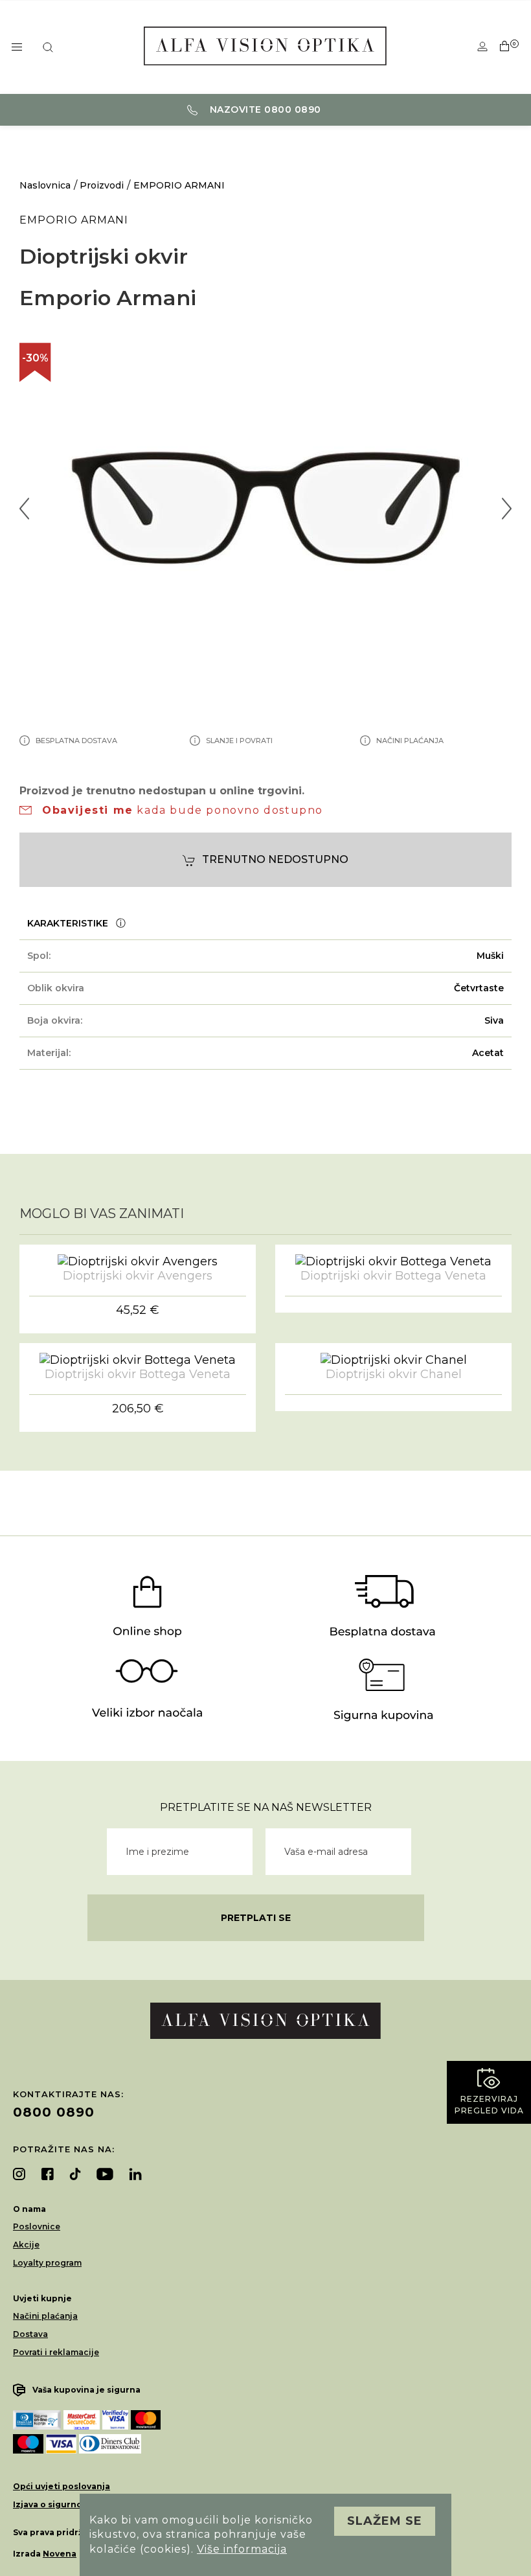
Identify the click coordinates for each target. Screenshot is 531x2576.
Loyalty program (47, 2263)
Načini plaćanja (45, 2316)
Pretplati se (256, 1918)
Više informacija (242, 2549)
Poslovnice (37, 2226)
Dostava (30, 2334)
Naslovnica (45, 185)
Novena (60, 2554)
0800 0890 (54, 2112)
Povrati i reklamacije (56, 2352)
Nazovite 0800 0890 (264, 109)
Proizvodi (102, 185)
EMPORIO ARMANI (179, 185)
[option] (265, 508)
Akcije (26, 2245)
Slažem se (385, 2521)
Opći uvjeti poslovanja (62, 2486)
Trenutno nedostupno (275, 859)
